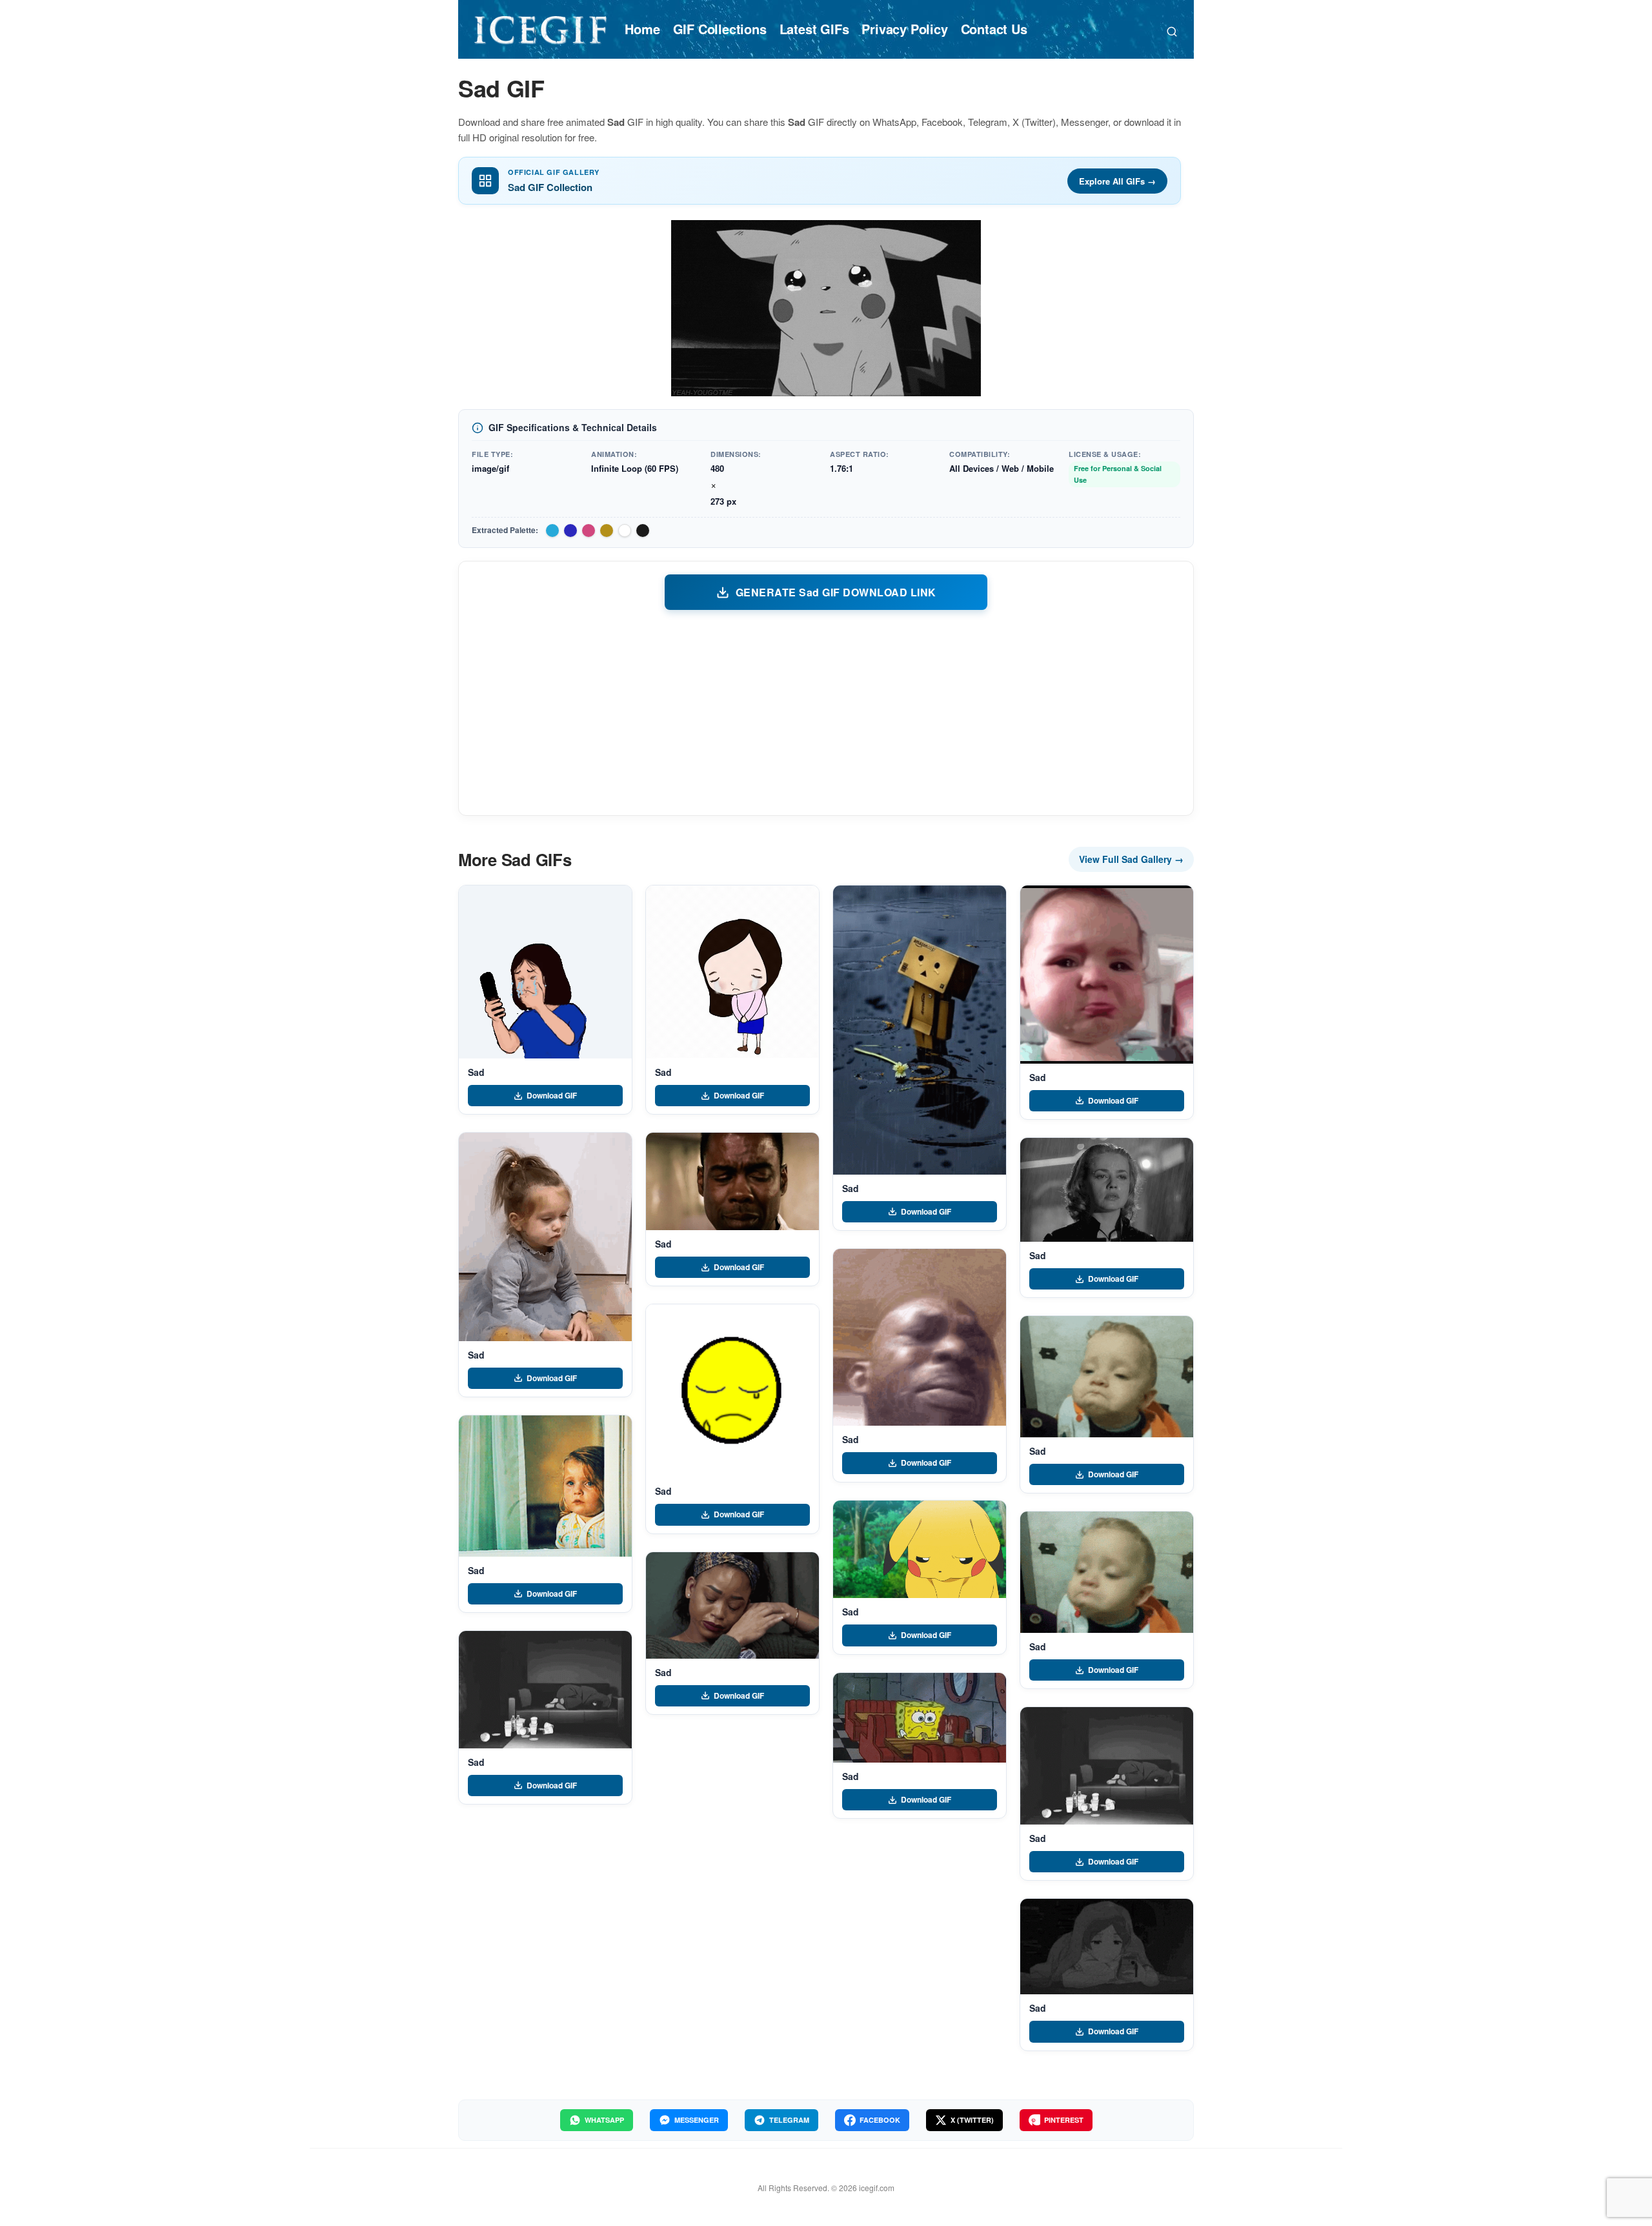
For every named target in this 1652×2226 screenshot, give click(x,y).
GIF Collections (720, 29)
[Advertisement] (826, 712)
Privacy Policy (904, 29)
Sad (476, 1072)
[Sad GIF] (545, 972)
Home (642, 29)
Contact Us (994, 29)
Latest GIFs (814, 29)
